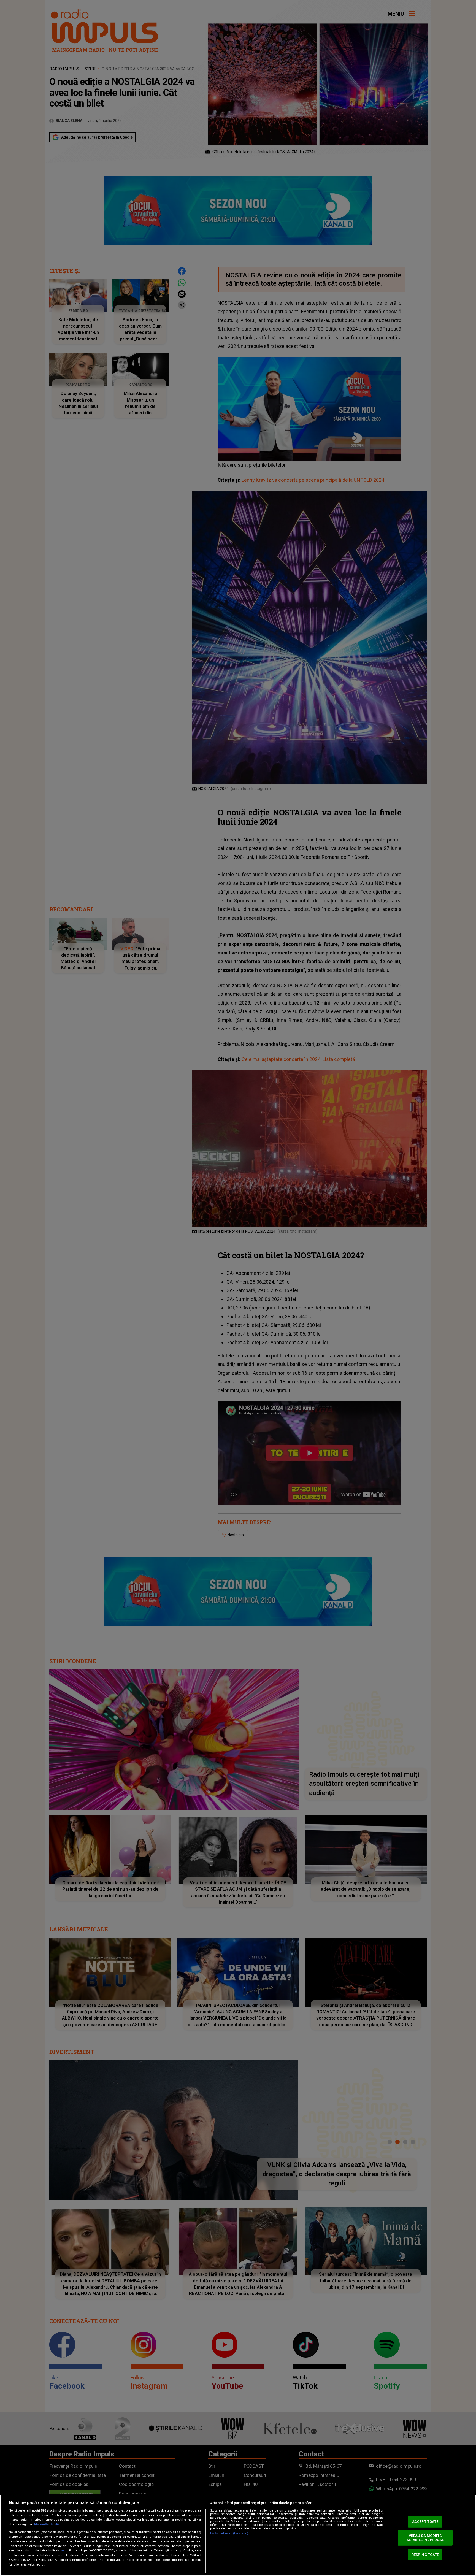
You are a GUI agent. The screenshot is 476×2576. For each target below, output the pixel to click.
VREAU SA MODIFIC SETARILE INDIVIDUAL (425, 2538)
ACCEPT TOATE (425, 2522)
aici (64, 2550)
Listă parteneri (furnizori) (229, 2533)
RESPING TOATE (425, 2554)
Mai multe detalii (46, 2524)
